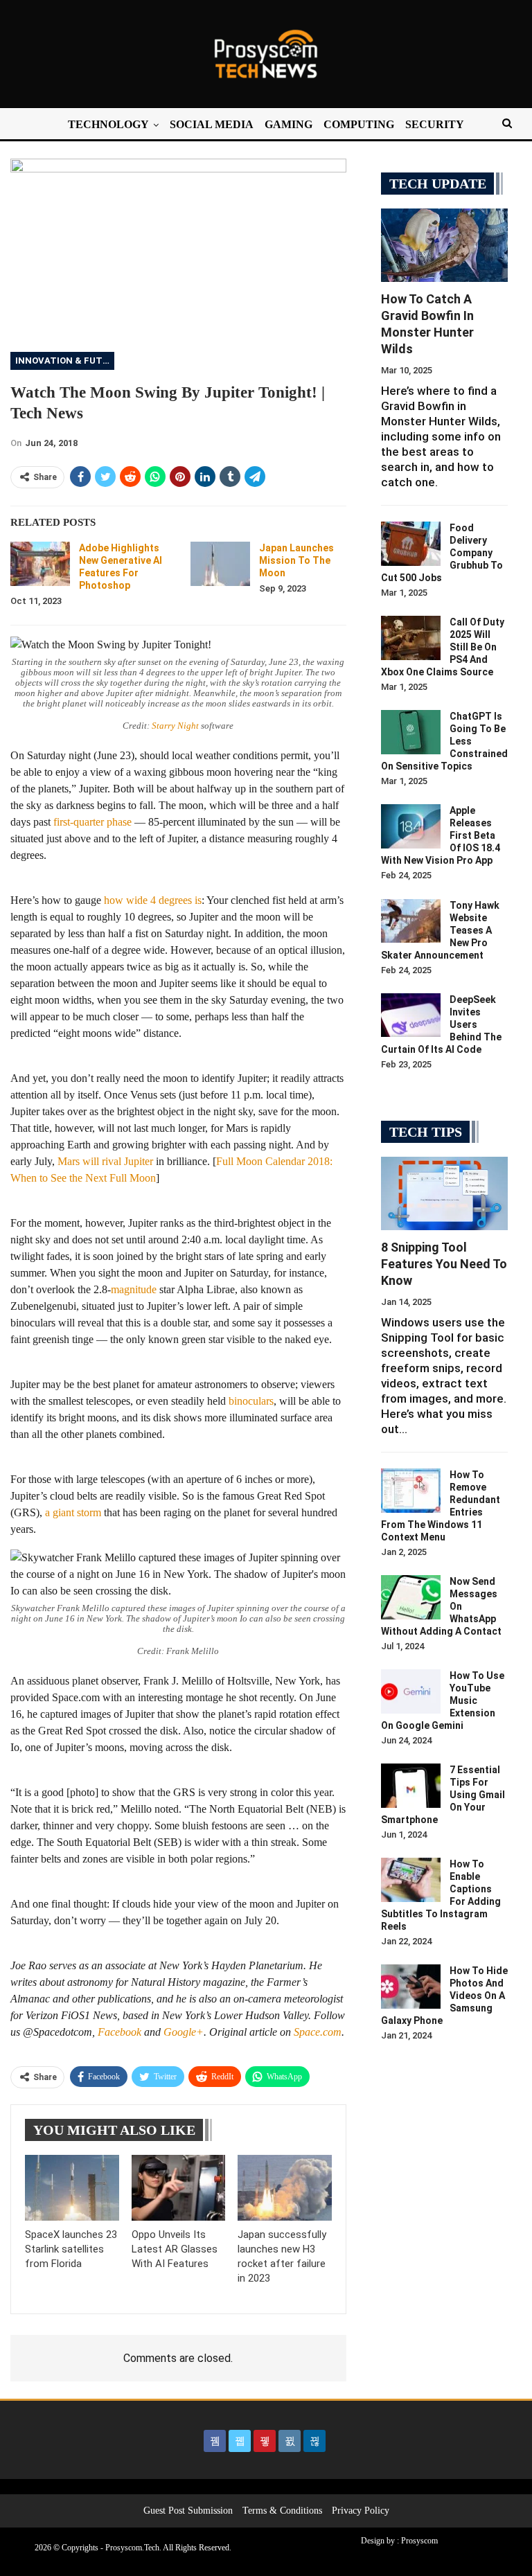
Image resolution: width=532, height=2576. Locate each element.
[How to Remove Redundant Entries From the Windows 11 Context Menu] (411, 1491)
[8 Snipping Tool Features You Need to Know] (444, 1193)
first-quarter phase (92, 822)
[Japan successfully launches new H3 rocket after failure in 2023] (285, 2188)
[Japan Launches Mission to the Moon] (220, 564)
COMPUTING (359, 124)
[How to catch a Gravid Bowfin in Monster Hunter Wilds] (444, 245)
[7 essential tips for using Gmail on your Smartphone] (411, 1786)
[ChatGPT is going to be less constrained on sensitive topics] (411, 732)
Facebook (119, 2032)
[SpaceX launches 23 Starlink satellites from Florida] (72, 2188)
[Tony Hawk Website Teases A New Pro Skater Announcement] (411, 921)
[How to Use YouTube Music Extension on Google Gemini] (411, 1691)
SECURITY (435, 124)
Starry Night (175, 726)
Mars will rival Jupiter (105, 1161)
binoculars (251, 1401)
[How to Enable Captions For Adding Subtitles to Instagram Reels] (411, 1880)
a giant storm (73, 1512)
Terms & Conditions (282, 2511)
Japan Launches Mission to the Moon (296, 560)
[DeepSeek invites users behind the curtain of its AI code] (411, 1015)
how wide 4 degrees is (153, 900)
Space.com (318, 2032)
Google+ (184, 2032)
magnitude (134, 1289)
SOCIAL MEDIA (212, 124)
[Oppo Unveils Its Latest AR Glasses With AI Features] (179, 2188)
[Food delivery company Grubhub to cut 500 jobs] (411, 544)
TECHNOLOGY (108, 124)
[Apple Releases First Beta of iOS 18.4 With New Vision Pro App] (411, 826)
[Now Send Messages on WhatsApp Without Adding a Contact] (411, 1597)
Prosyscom (419, 2541)
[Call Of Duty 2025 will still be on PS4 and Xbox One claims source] (411, 638)
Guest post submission (188, 2511)
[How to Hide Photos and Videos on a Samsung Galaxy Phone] (411, 1987)
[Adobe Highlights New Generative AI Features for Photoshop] (40, 564)
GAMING (289, 124)
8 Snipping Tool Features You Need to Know (444, 1264)
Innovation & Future (65, 361)
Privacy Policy (361, 2511)
